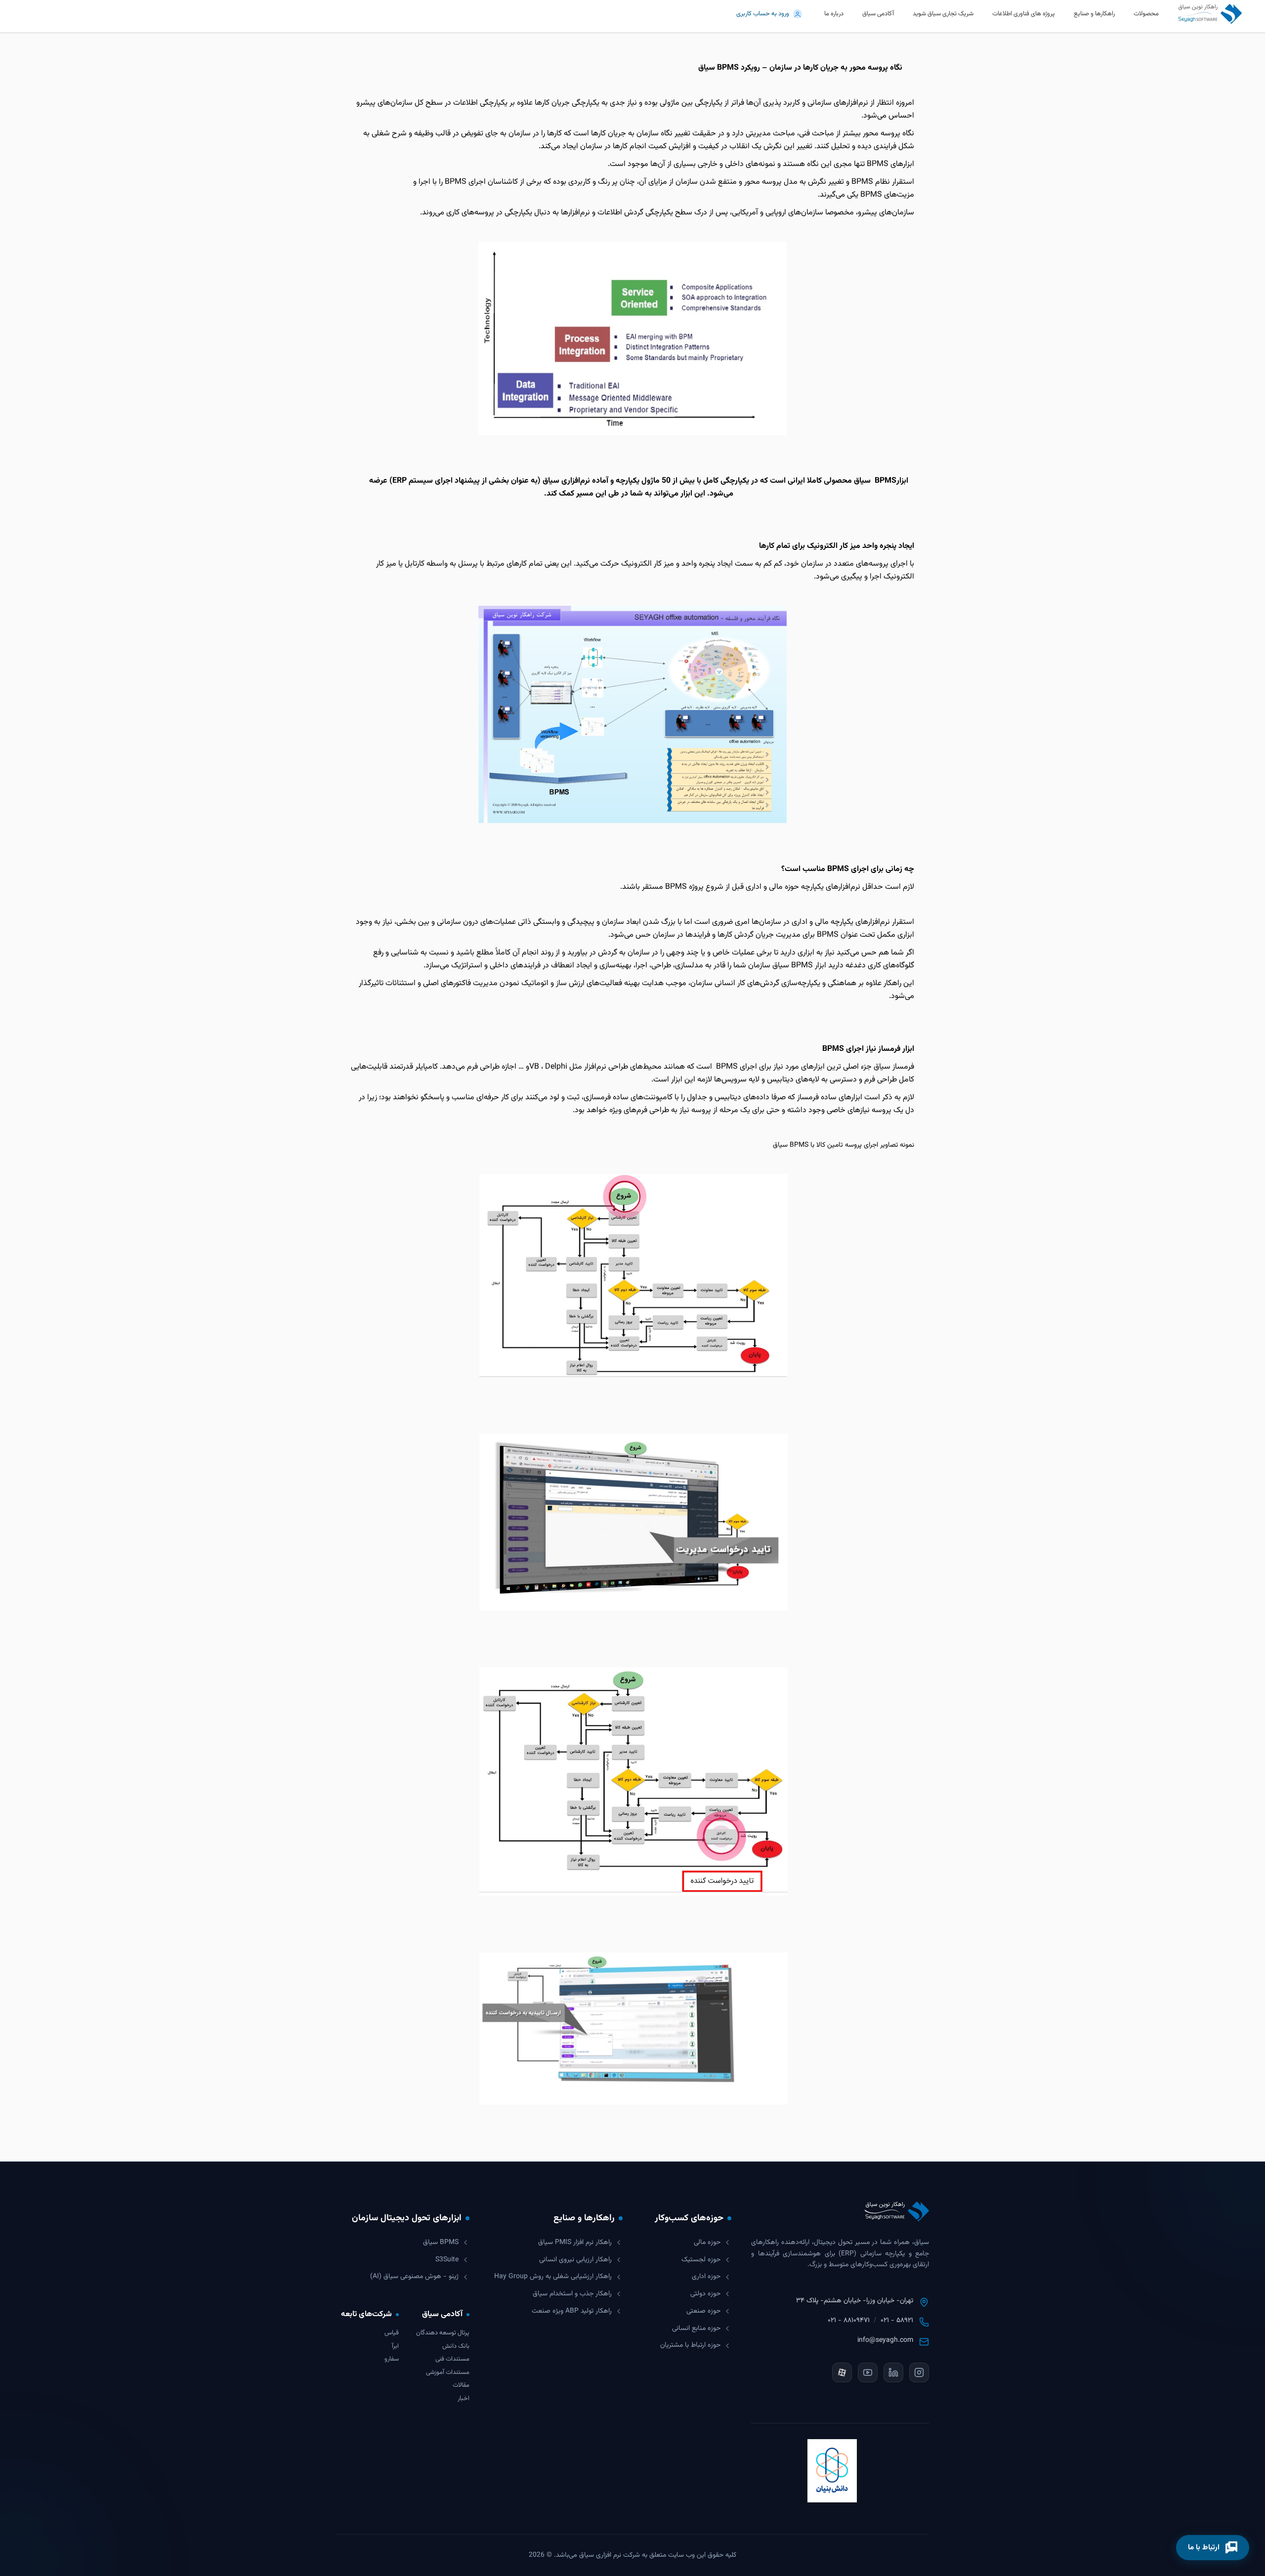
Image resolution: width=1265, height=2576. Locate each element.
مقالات (461, 2386)
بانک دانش (456, 2347)
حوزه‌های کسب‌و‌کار (689, 2218)
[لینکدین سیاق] (893, 2372)
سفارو (392, 2359)
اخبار (464, 2399)
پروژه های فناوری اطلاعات (1024, 14)
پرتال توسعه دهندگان (443, 2333)
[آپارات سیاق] (842, 2372)
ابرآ (395, 2347)
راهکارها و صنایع (1094, 14)
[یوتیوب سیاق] (868, 2372)
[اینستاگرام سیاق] (919, 2372)
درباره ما (834, 14)
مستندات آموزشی (448, 2373)
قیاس (392, 2333)
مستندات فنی (452, 2359)
